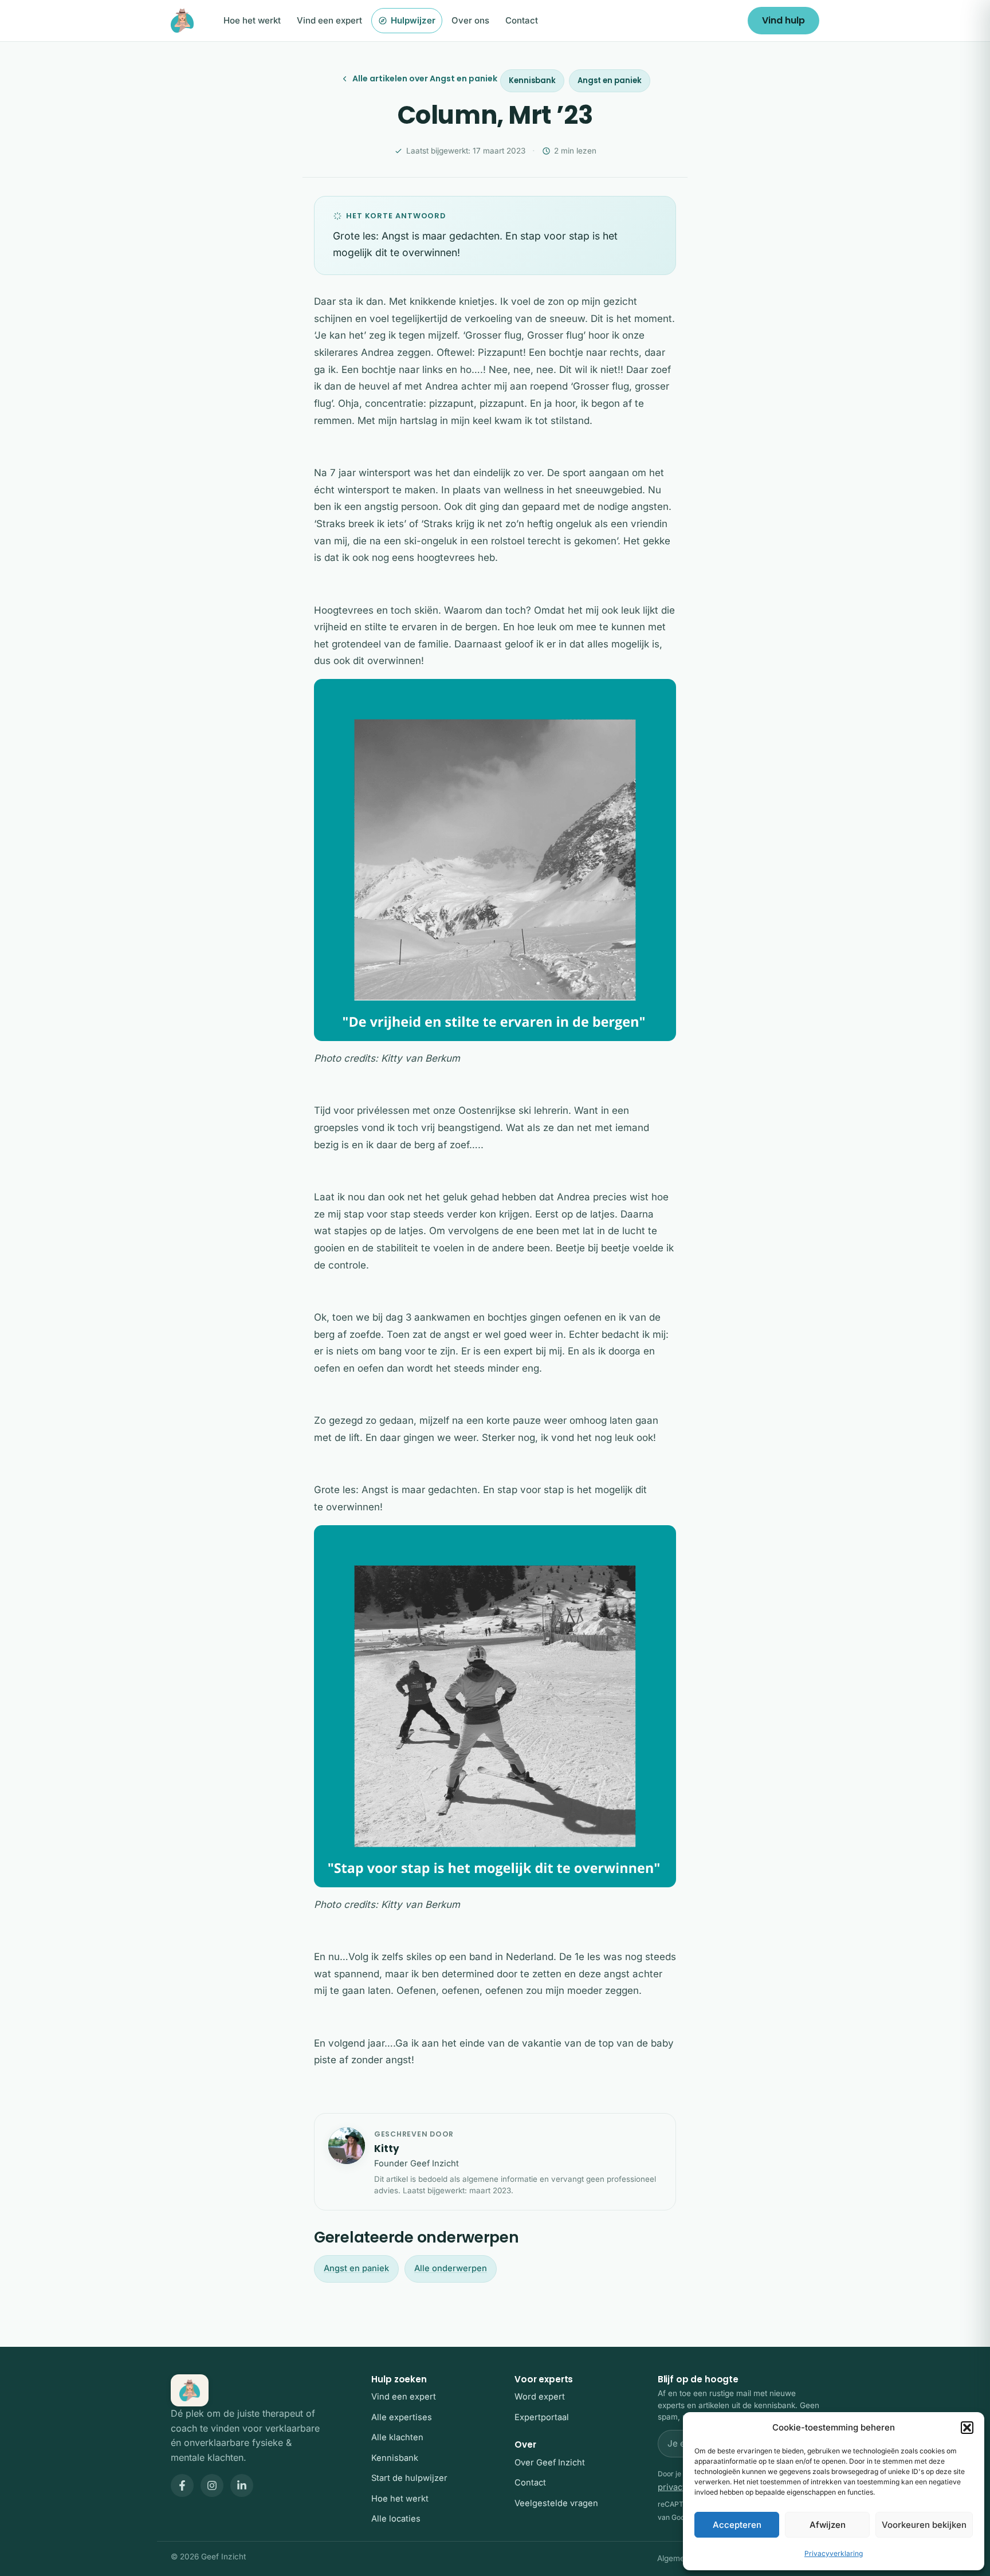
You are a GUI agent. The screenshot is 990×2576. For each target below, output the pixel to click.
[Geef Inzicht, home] (182, 21)
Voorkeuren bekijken (924, 2525)
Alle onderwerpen (451, 2268)
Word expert (540, 2397)
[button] (967, 2428)
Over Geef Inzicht (550, 2463)
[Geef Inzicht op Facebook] (182, 2485)
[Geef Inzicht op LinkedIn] (242, 2485)
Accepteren (737, 2525)
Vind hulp (783, 20)
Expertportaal (542, 2417)
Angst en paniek (610, 80)
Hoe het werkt (252, 20)
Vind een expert (329, 20)
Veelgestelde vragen (556, 2503)
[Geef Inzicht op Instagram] (212, 2485)
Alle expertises (402, 2417)
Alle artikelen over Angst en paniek (425, 78)
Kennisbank (532, 80)
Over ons (470, 20)
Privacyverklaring (834, 2553)
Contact (522, 20)
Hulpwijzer (413, 20)
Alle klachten (397, 2437)
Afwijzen (828, 2525)
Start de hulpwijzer (409, 2478)
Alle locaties (396, 2519)
